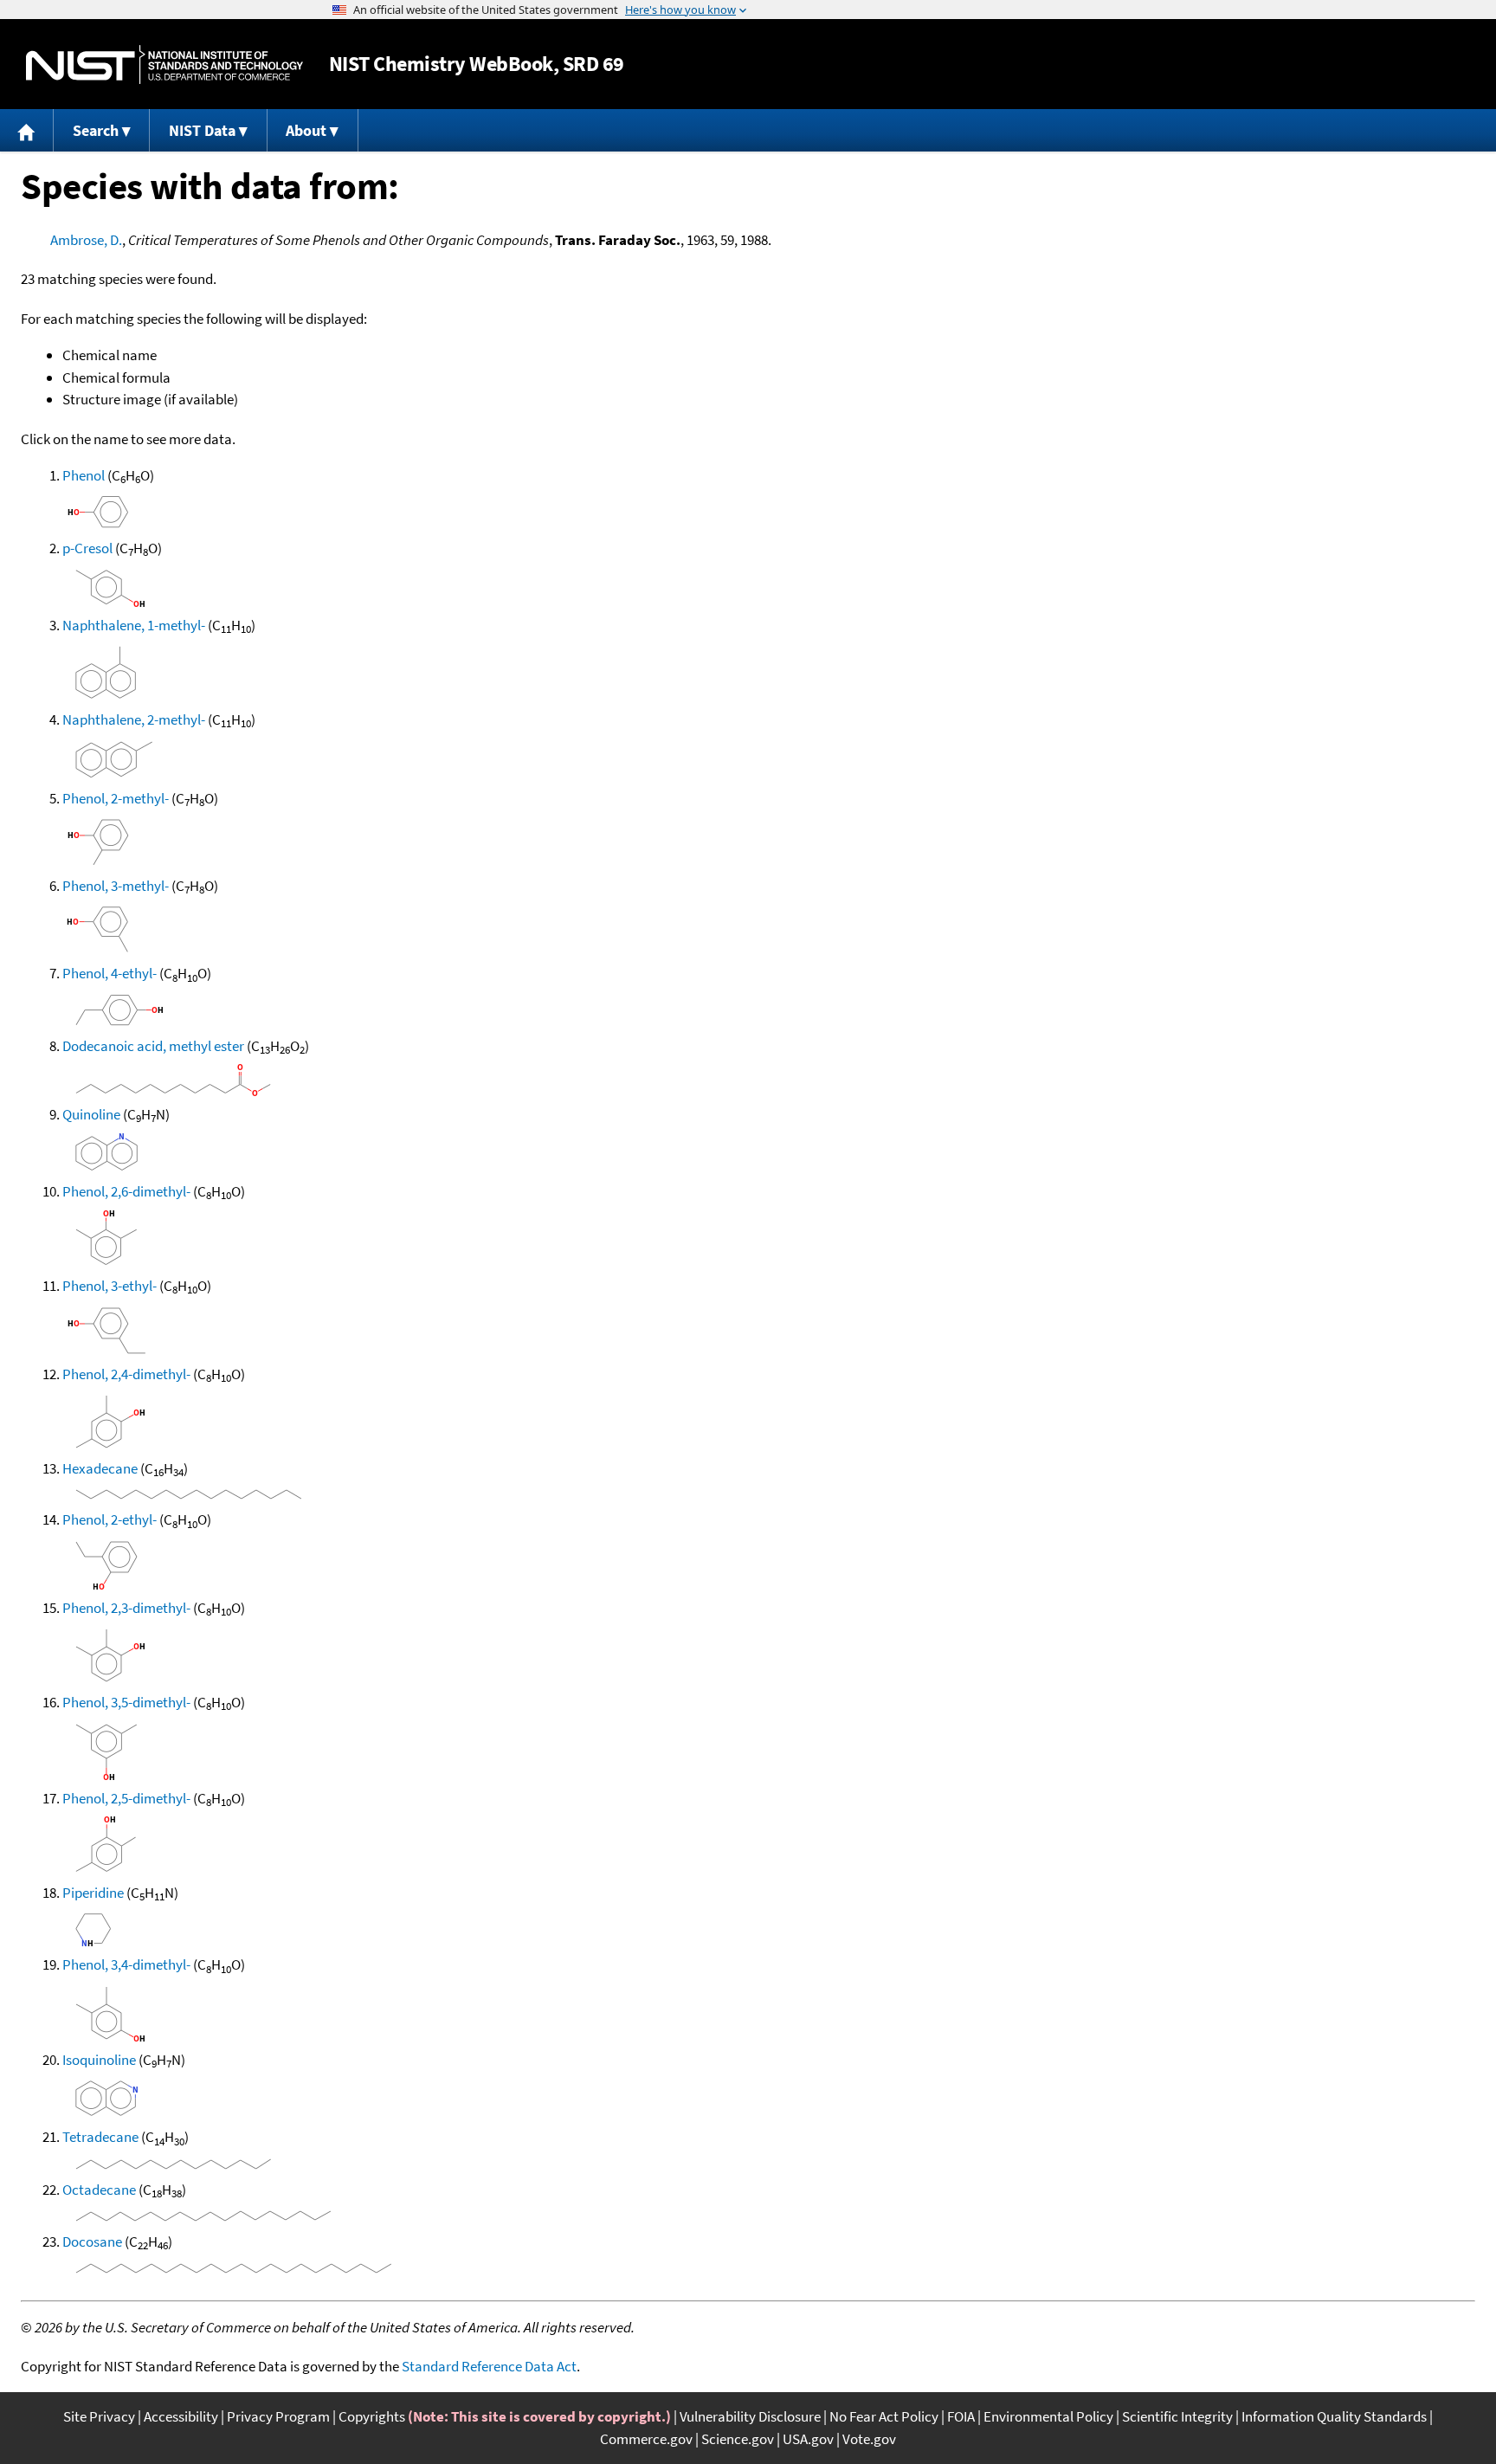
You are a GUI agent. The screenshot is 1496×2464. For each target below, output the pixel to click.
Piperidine (93, 1893)
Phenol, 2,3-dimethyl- (126, 1608)
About (306, 130)
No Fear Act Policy (884, 2416)
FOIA (961, 2416)
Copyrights (372, 2416)
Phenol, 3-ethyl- (110, 1286)
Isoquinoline (99, 2060)
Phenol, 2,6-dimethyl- (126, 1191)
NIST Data (202, 130)
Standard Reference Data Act (489, 2366)
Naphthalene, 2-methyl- (134, 719)
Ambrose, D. (86, 240)
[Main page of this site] (27, 130)
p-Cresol (87, 548)
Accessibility (181, 2416)
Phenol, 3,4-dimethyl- (126, 1964)
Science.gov (738, 2439)
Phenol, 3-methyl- (116, 886)
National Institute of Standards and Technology (164, 65)
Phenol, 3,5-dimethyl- (126, 1702)
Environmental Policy (1048, 2416)
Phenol (84, 475)
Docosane (92, 2241)
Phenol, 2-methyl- (116, 798)
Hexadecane (100, 1468)
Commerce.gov (646, 2439)
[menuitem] (27, 130)
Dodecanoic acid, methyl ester (153, 1046)
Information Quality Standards (1334, 2416)
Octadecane (99, 2190)
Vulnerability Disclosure (750, 2416)
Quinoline (91, 1114)
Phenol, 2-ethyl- (110, 1519)
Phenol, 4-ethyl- (110, 973)
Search (96, 130)
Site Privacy (99, 2416)
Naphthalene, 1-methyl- (134, 625)
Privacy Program (278, 2416)
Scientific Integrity (1177, 2416)
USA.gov (808, 2439)
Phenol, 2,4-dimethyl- (126, 1374)
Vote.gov (869, 2439)
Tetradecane (100, 2137)
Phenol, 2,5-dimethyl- (126, 1798)
